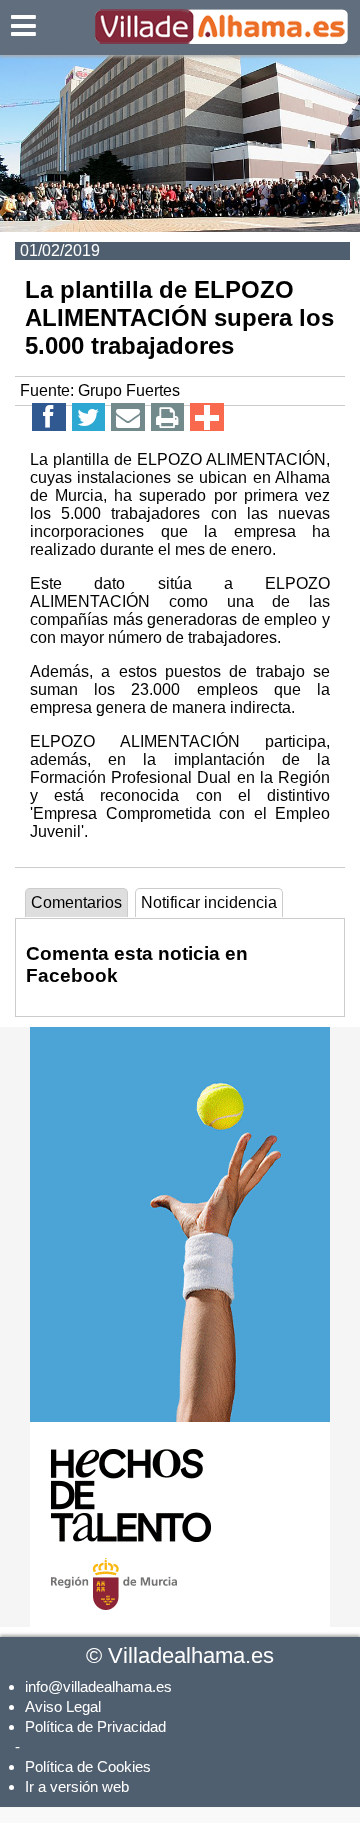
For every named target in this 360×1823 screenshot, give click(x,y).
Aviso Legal (63, 1706)
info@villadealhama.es (98, 1686)
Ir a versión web (77, 1786)
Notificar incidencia (209, 902)
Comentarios (76, 902)
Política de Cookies (88, 1766)
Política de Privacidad (95, 1726)
